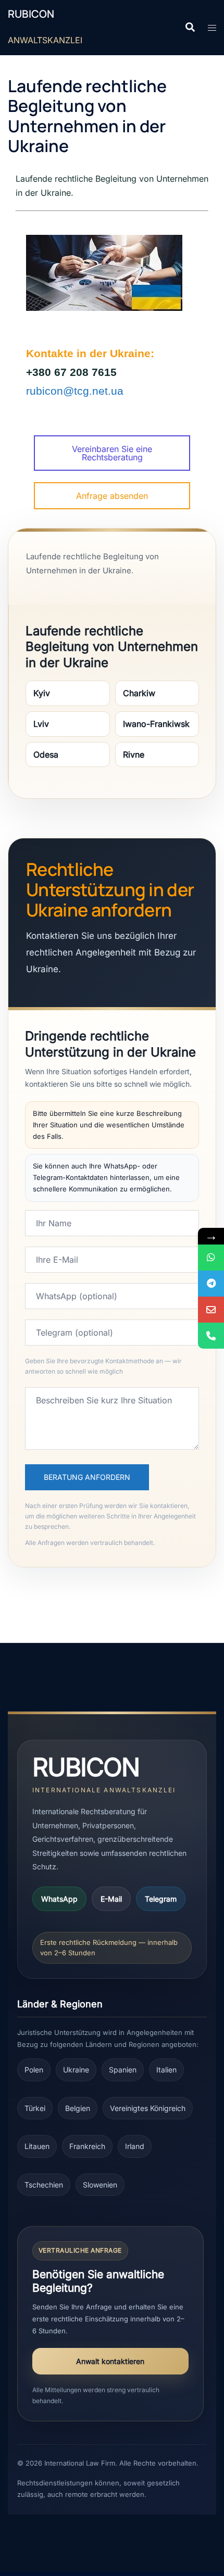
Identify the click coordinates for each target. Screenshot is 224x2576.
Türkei (35, 2108)
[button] (190, 28)
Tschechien (44, 2185)
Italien (166, 2070)
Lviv (41, 724)
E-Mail (111, 1899)
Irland (135, 2146)
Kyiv (42, 693)
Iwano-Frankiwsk (156, 724)
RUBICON (31, 14)
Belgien (78, 2108)
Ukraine (76, 2070)
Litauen (37, 2146)
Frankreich (87, 2146)
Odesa (46, 755)
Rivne (134, 755)
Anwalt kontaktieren (110, 2361)
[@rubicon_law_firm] (211, 1284)
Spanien (123, 2070)
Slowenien (100, 2185)
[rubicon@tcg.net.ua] (211, 1310)
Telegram (161, 1899)
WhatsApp (59, 1899)
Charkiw (139, 693)
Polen (34, 2070)
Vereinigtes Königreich (148, 2108)
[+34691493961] (211, 1258)
